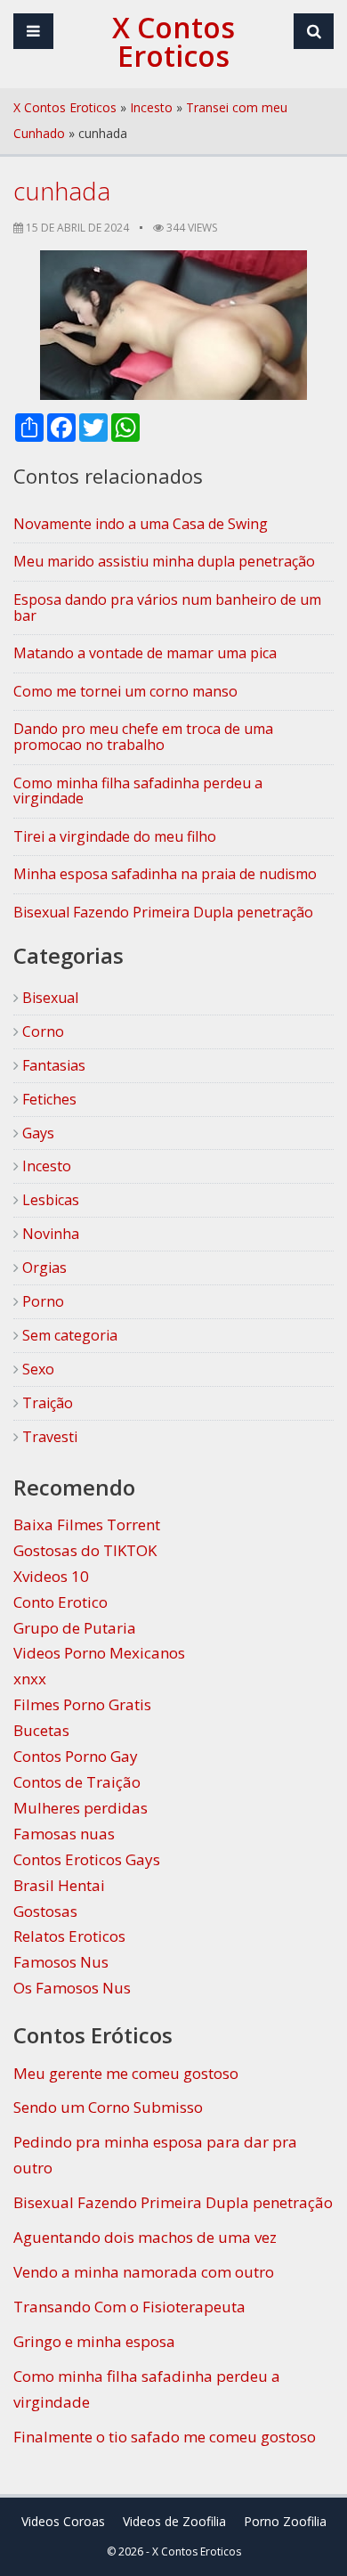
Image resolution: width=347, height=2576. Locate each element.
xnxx (30, 1679)
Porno (41, 1301)
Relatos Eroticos (69, 1936)
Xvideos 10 (51, 1576)
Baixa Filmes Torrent (87, 1524)
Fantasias (52, 1065)
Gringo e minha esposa (94, 2341)
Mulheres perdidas (81, 1808)
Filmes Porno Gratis (82, 1704)
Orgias (43, 1268)
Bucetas (41, 1730)
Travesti (48, 1437)
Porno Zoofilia (285, 2521)
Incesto (151, 107)
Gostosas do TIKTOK (85, 1550)
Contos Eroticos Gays (87, 1859)
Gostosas (45, 1911)
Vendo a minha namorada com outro (144, 2272)
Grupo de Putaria (75, 1628)
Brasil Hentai (59, 1885)
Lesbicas (49, 1200)
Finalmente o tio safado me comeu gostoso (165, 2437)
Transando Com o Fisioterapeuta (129, 2307)
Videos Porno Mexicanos (99, 1653)
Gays (36, 1133)
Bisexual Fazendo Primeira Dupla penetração (173, 2202)
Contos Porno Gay (76, 1756)
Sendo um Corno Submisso (108, 2107)
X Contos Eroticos (65, 107)
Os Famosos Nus (72, 1988)
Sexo (36, 1369)
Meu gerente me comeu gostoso (126, 2073)
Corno (41, 1031)
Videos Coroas (63, 2521)
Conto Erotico (61, 1602)
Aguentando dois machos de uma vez (145, 2237)
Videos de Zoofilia (174, 2521)
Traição (46, 1403)
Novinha (49, 1234)
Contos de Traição (77, 1782)
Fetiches (48, 1099)
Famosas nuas (64, 1834)
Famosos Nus (61, 1962)
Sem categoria (68, 1335)
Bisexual (48, 998)
